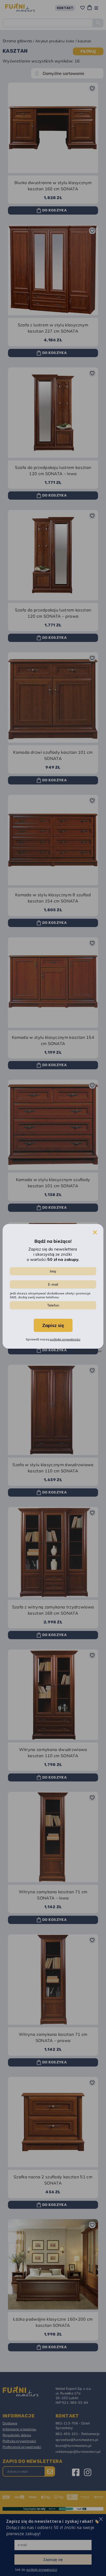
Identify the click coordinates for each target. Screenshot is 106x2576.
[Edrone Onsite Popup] (53, 1288)
